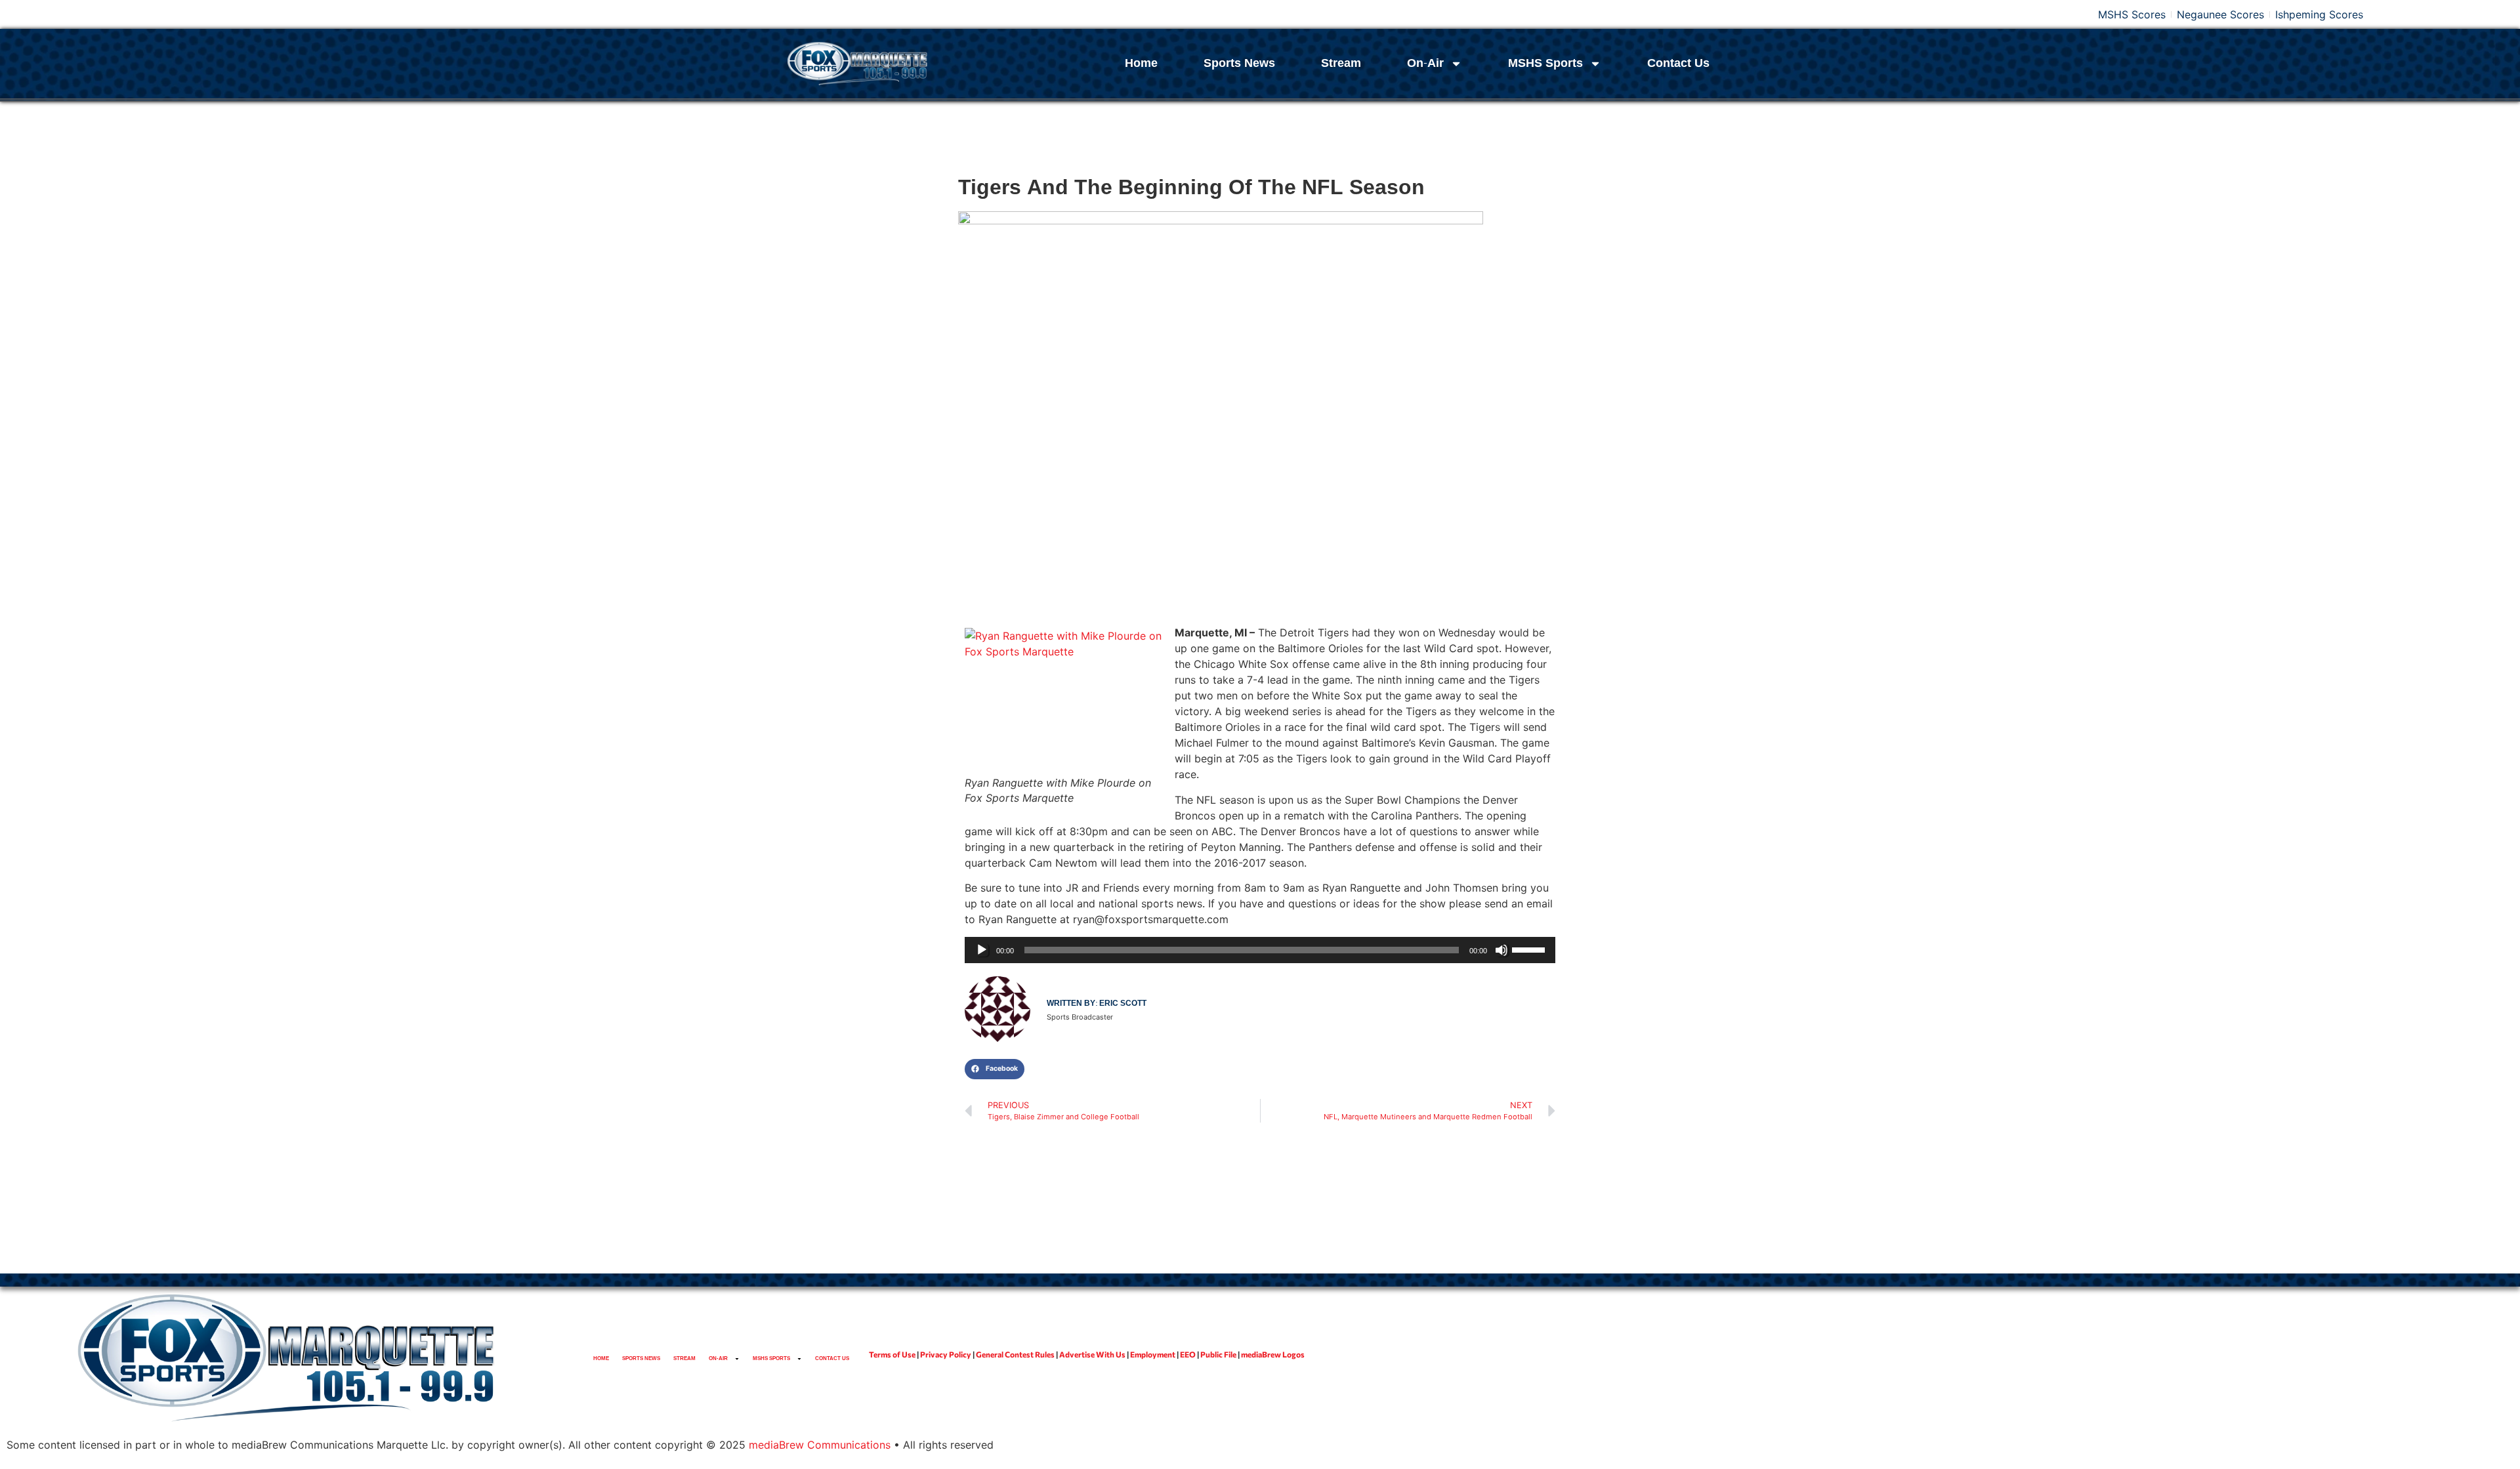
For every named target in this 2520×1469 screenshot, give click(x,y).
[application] (1260, 950)
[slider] (1530, 949)
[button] (995, 1069)
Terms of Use (892, 1354)
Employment (1153, 1354)
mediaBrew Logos (1273, 1354)
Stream (1341, 63)
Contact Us (1678, 63)
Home (1141, 63)
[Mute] (1501, 950)
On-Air (1425, 63)
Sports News (1239, 63)
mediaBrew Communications (820, 1445)
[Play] (982, 950)
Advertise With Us (1092, 1354)
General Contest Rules (1015, 1354)
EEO (1188, 1354)
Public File (1218, 1354)
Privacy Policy (946, 1354)
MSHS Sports (1545, 63)
